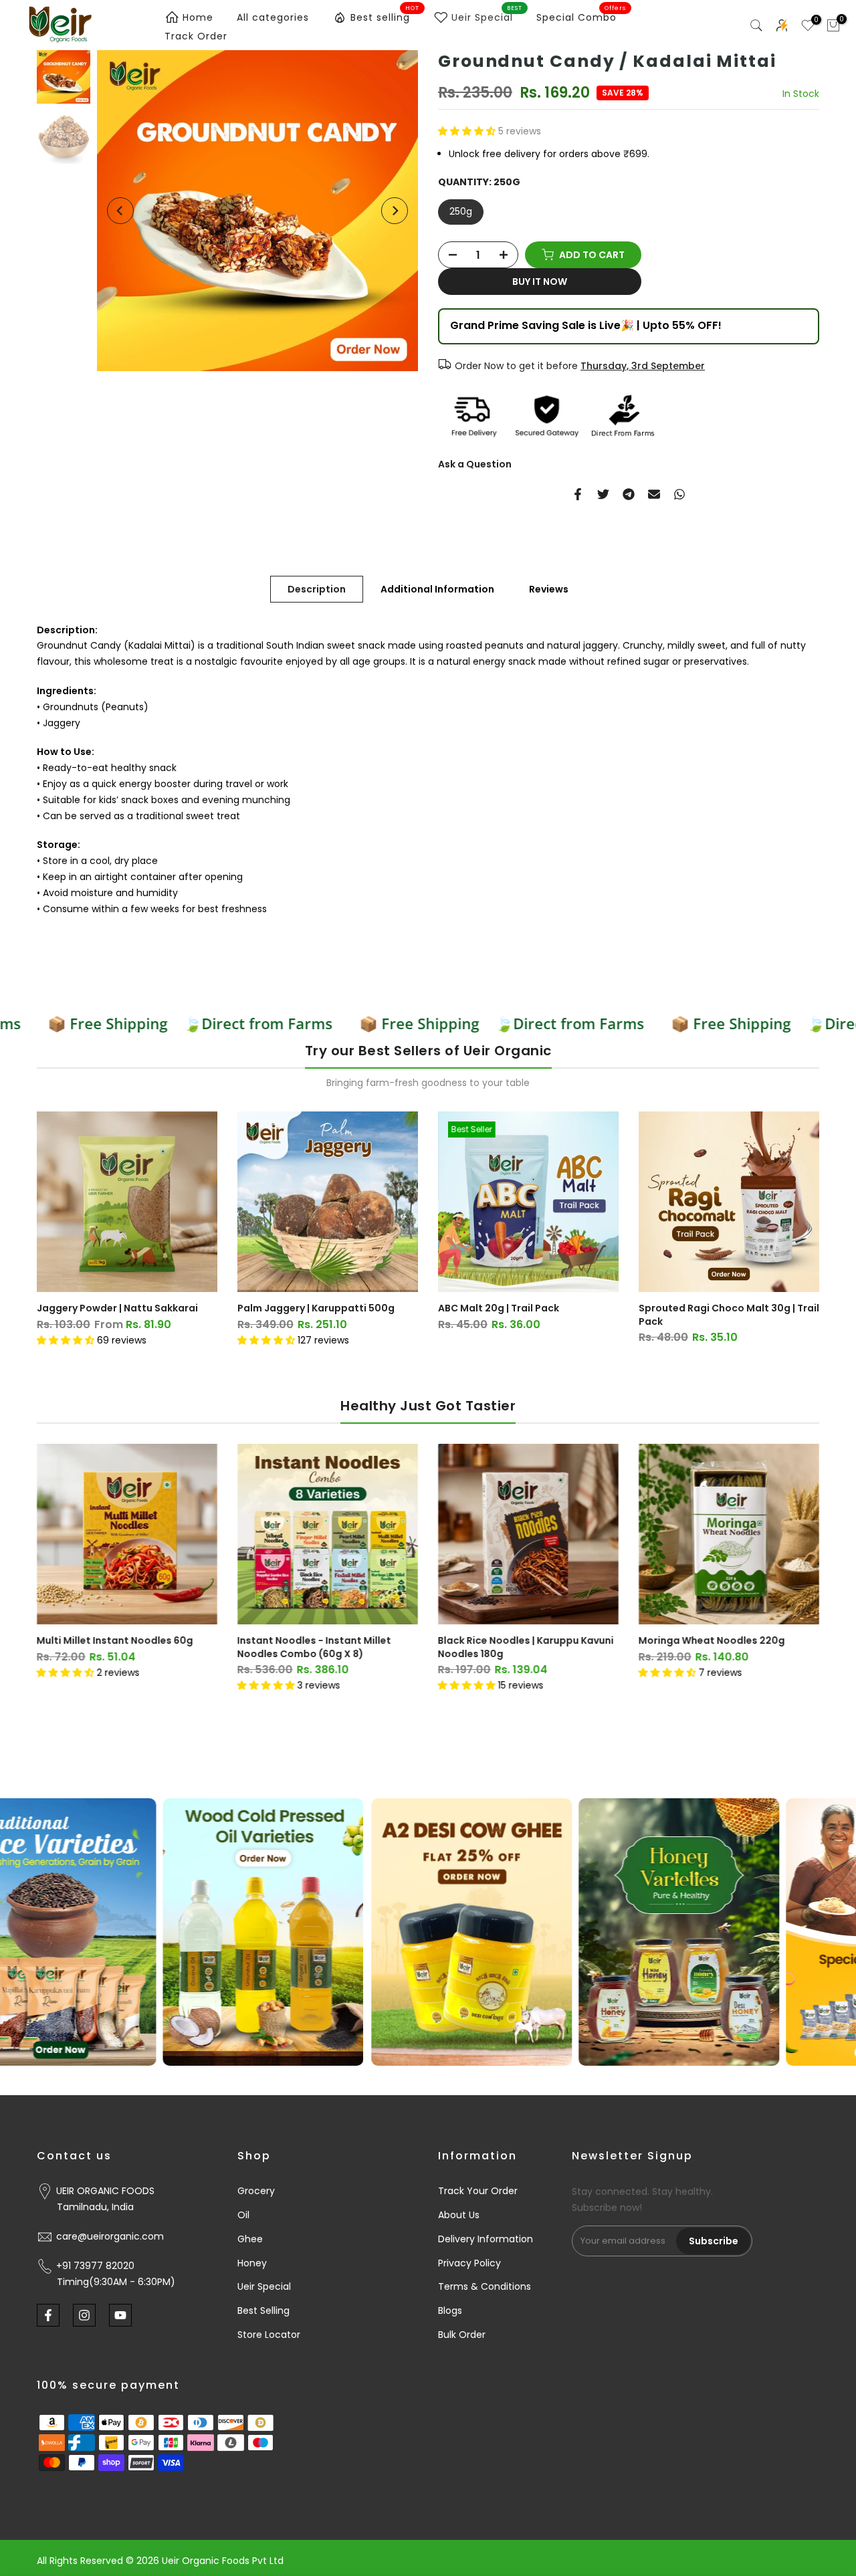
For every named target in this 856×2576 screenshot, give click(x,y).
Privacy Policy (469, 2263)
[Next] (395, 211)
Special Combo (581, 17)
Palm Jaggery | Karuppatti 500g (316, 1308)
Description (317, 588)
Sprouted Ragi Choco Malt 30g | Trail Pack (729, 1315)
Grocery (256, 2191)
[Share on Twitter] (603, 494)
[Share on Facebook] (578, 494)
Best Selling (263, 2311)
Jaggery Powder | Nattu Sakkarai (117, 1308)
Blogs (450, 2311)
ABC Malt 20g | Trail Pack (499, 1308)
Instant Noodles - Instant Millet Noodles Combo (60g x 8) (314, 1647)
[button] (468, 131)
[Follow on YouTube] (120, 2315)
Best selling (385, 15)
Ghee (250, 2239)
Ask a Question (475, 464)
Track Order (196, 36)
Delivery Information (486, 2239)
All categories (273, 17)
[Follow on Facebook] (48, 2315)
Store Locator (269, 2335)
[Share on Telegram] (629, 494)
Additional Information (437, 588)
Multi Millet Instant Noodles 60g (115, 1640)
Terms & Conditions (485, 2286)
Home (198, 17)
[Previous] (120, 211)
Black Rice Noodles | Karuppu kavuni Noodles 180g (526, 1647)
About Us (459, 2215)
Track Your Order (478, 2191)
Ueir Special (487, 15)
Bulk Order (462, 2335)
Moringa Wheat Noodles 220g (712, 1640)
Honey (252, 2263)
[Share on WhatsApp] (679, 494)
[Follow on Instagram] (84, 2315)
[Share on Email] (654, 494)
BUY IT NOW (540, 282)
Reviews (549, 588)
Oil (243, 2215)
